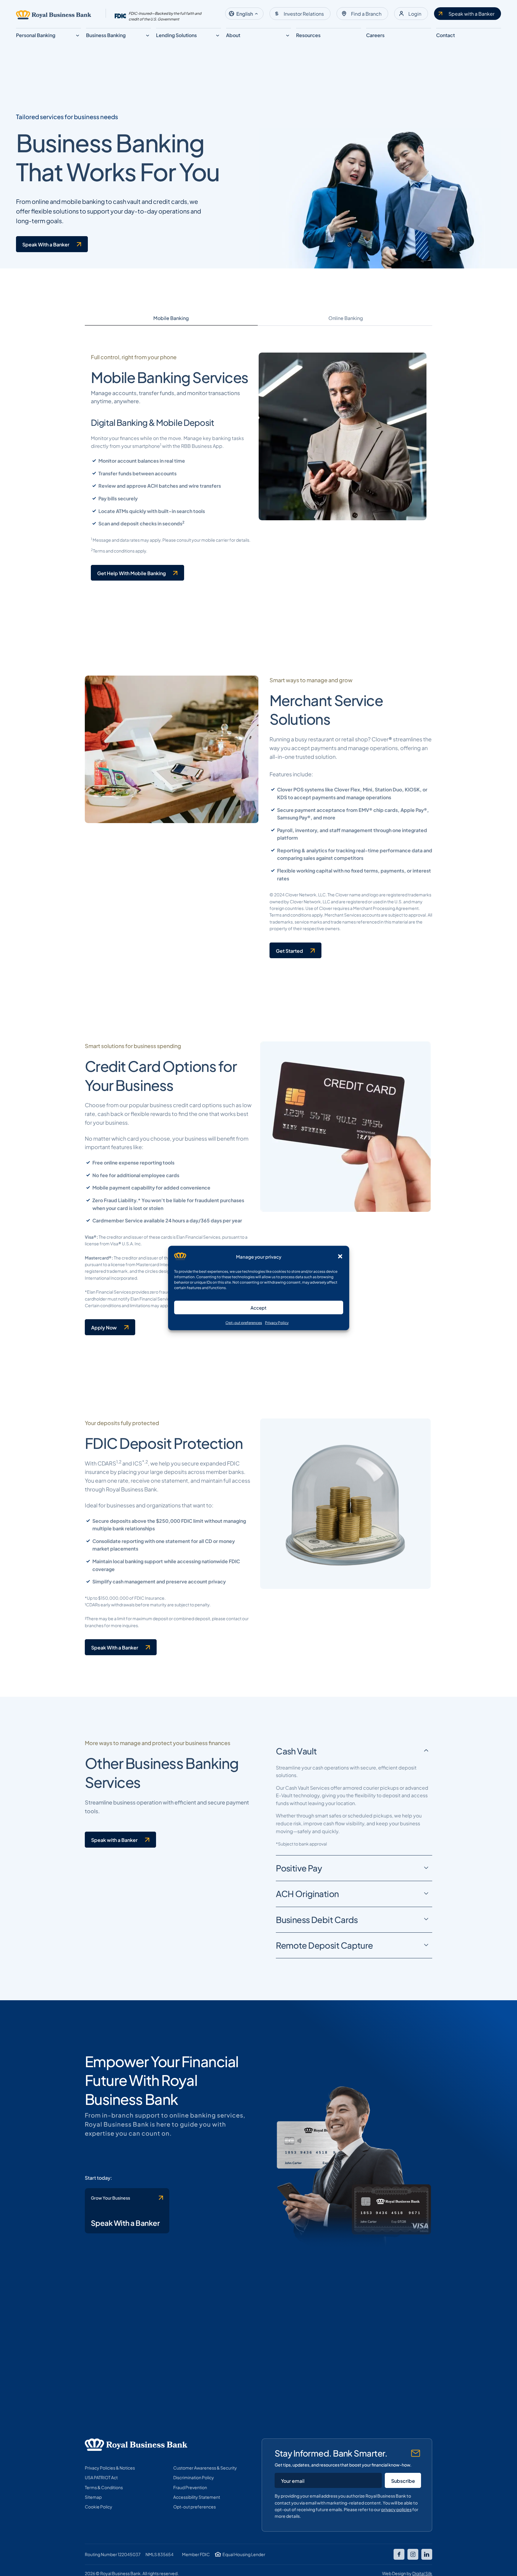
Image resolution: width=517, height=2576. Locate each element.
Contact (445, 35)
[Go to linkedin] (427, 2554)
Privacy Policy (277, 1322)
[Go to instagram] (413, 2554)
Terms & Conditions (104, 2487)
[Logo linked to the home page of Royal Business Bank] (54, 15)
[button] (340, 1256)
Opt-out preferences (244, 1322)
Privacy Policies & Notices (110, 2467)
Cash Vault (296, 1751)
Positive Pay (299, 1868)
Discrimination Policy (194, 2477)
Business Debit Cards (317, 1919)
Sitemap (93, 2497)
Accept (258, 1307)
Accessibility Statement (197, 2497)
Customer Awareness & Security (205, 2467)
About (233, 35)
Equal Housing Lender (244, 2554)
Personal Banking (36, 35)
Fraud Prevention (190, 2487)
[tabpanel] (259, 467)
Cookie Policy (99, 2506)
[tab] (171, 318)
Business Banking (106, 35)
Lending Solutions (176, 35)
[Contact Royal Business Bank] (127, 2211)
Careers (375, 35)
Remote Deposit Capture (324, 1945)
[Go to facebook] (399, 2554)
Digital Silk (422, 2573)
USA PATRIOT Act (101, 2477)
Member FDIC (196, 2554)
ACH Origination (307, 1893)
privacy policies (396, 2509)
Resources (308, 35)
